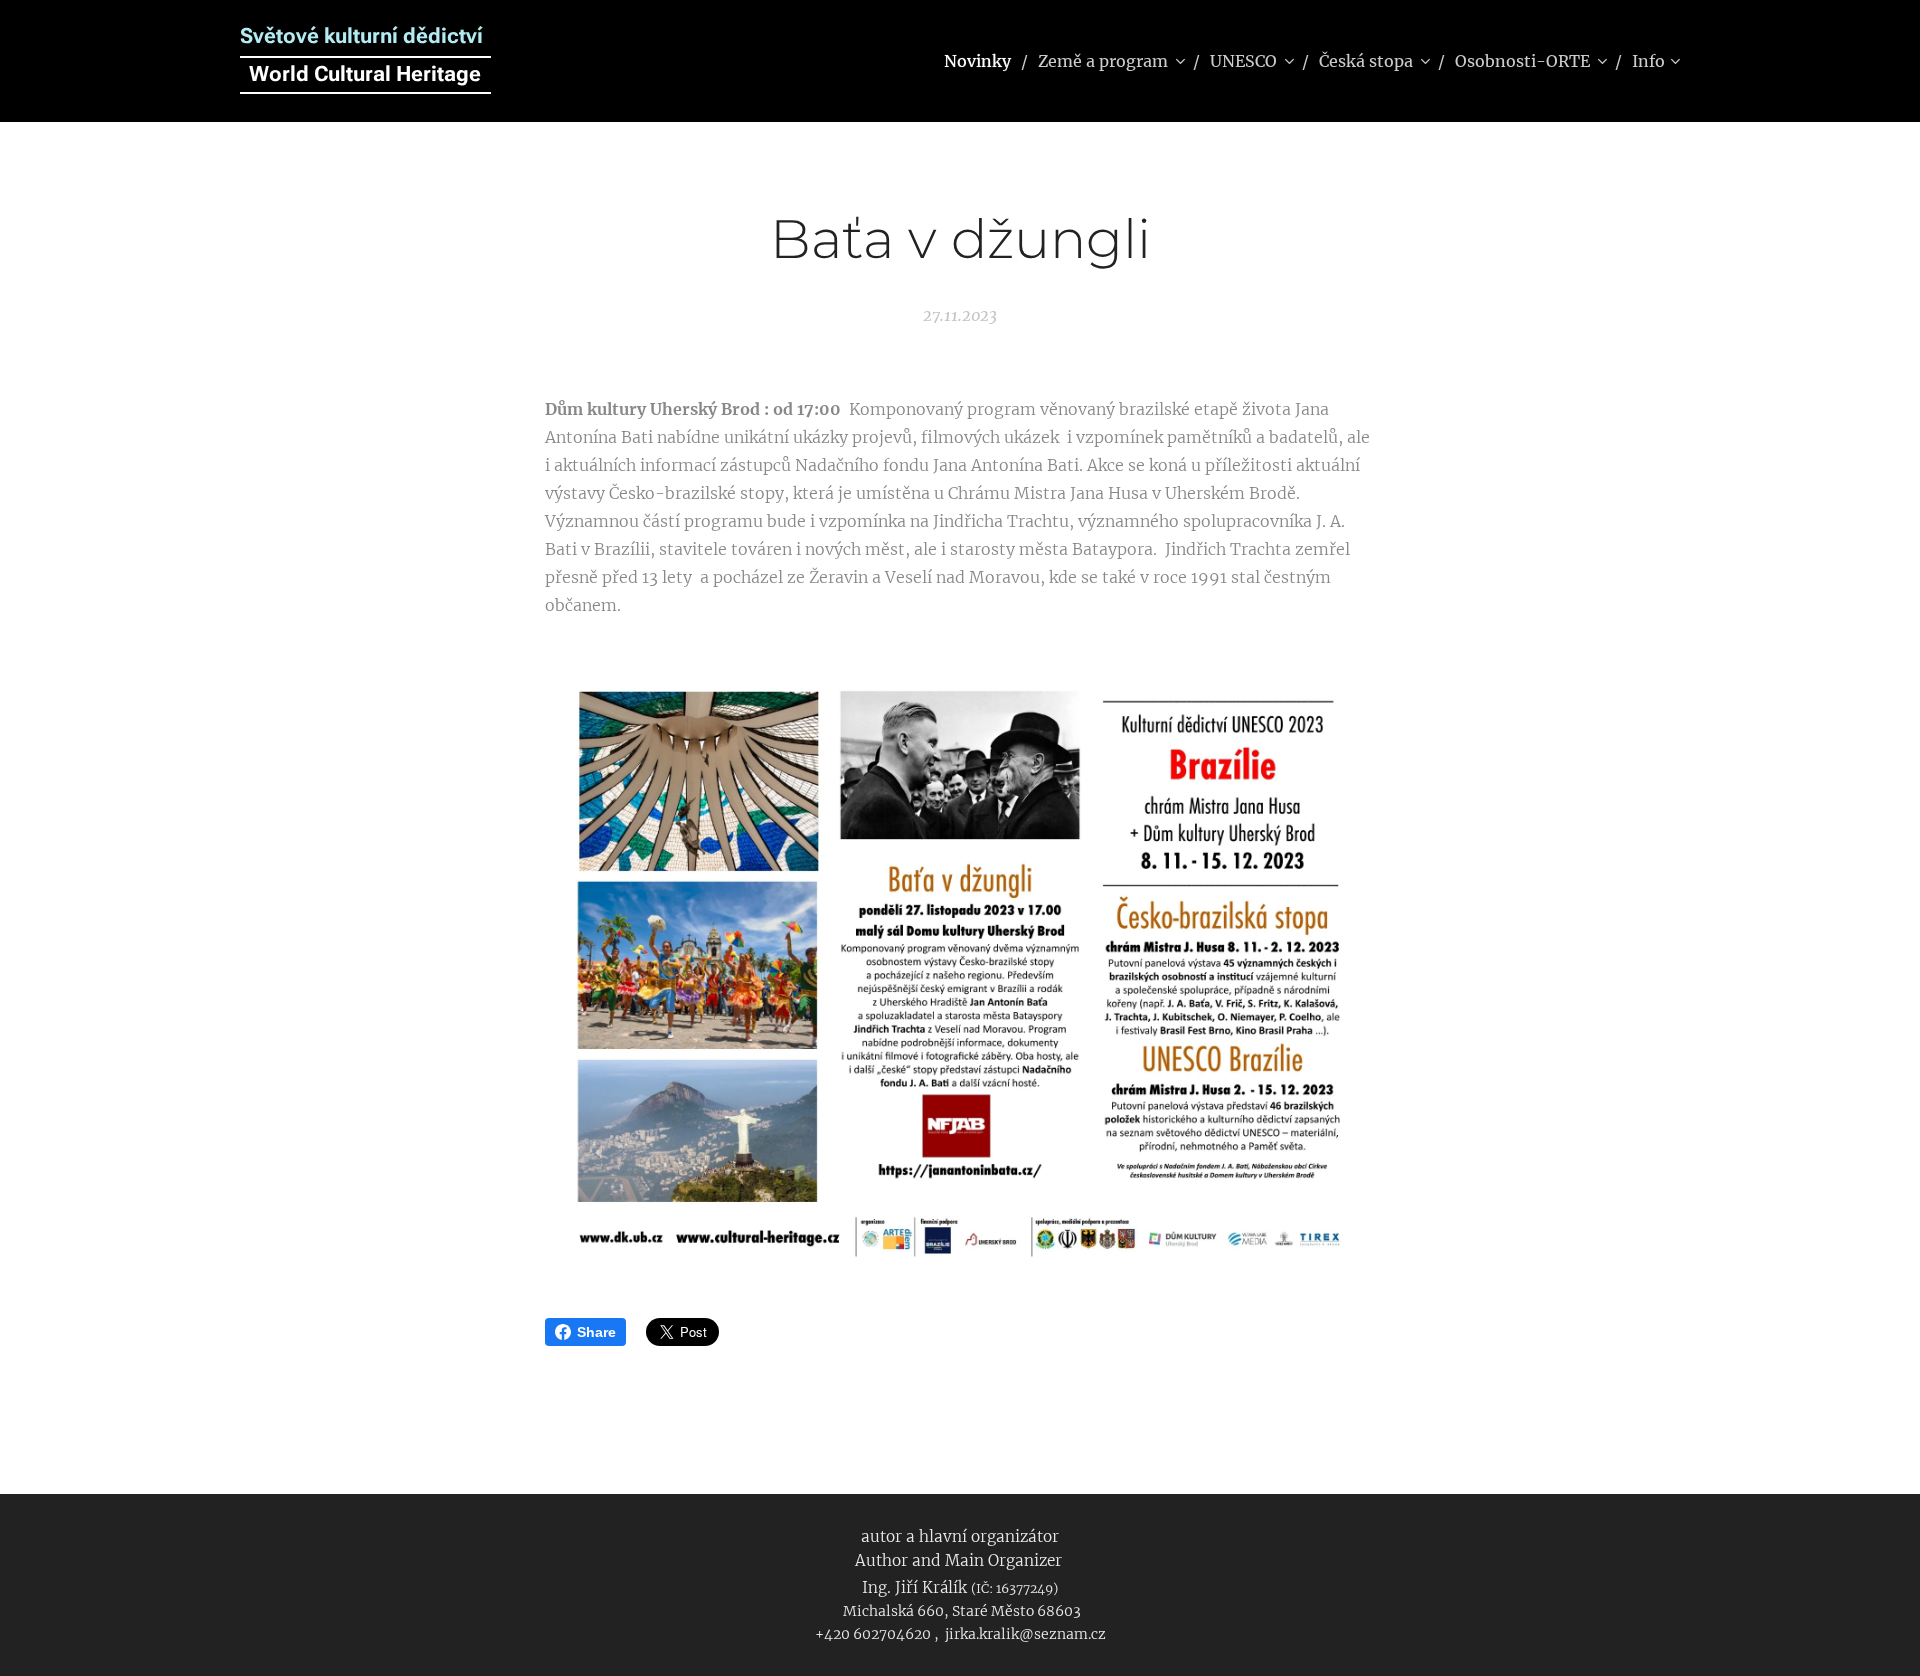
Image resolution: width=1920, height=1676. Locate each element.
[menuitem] (983, 61)
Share (596, 1332)
